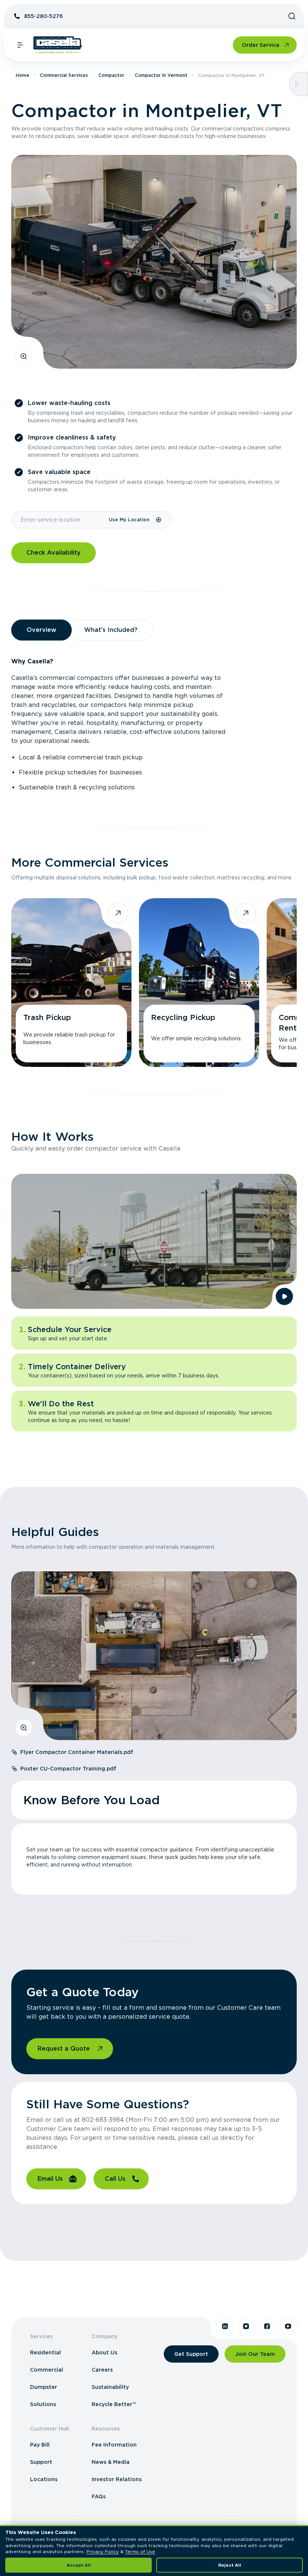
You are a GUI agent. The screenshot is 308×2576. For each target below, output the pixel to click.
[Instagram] (246, 2326)
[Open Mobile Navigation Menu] (20, 45)
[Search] (292, 16)
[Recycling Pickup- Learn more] (199, 983)
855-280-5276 (44, 16)
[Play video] (284, 1296)
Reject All (230, 2565)
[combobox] (60, 520)
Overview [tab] (42, 630)
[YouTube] (288, 2326)
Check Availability (54, 553)
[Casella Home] (58, 45)
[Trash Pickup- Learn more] (71, 983)
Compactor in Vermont (161, 75)
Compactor (111, 75)
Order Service (261, 45)
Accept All (79, 2565)
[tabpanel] (154, 725)
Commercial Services (64, 75)
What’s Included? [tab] (111, 630)
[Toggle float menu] (297, 84)
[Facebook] (267, 2326)
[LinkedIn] (225, 2326)
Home (23, 75)
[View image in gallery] (24, 356)
